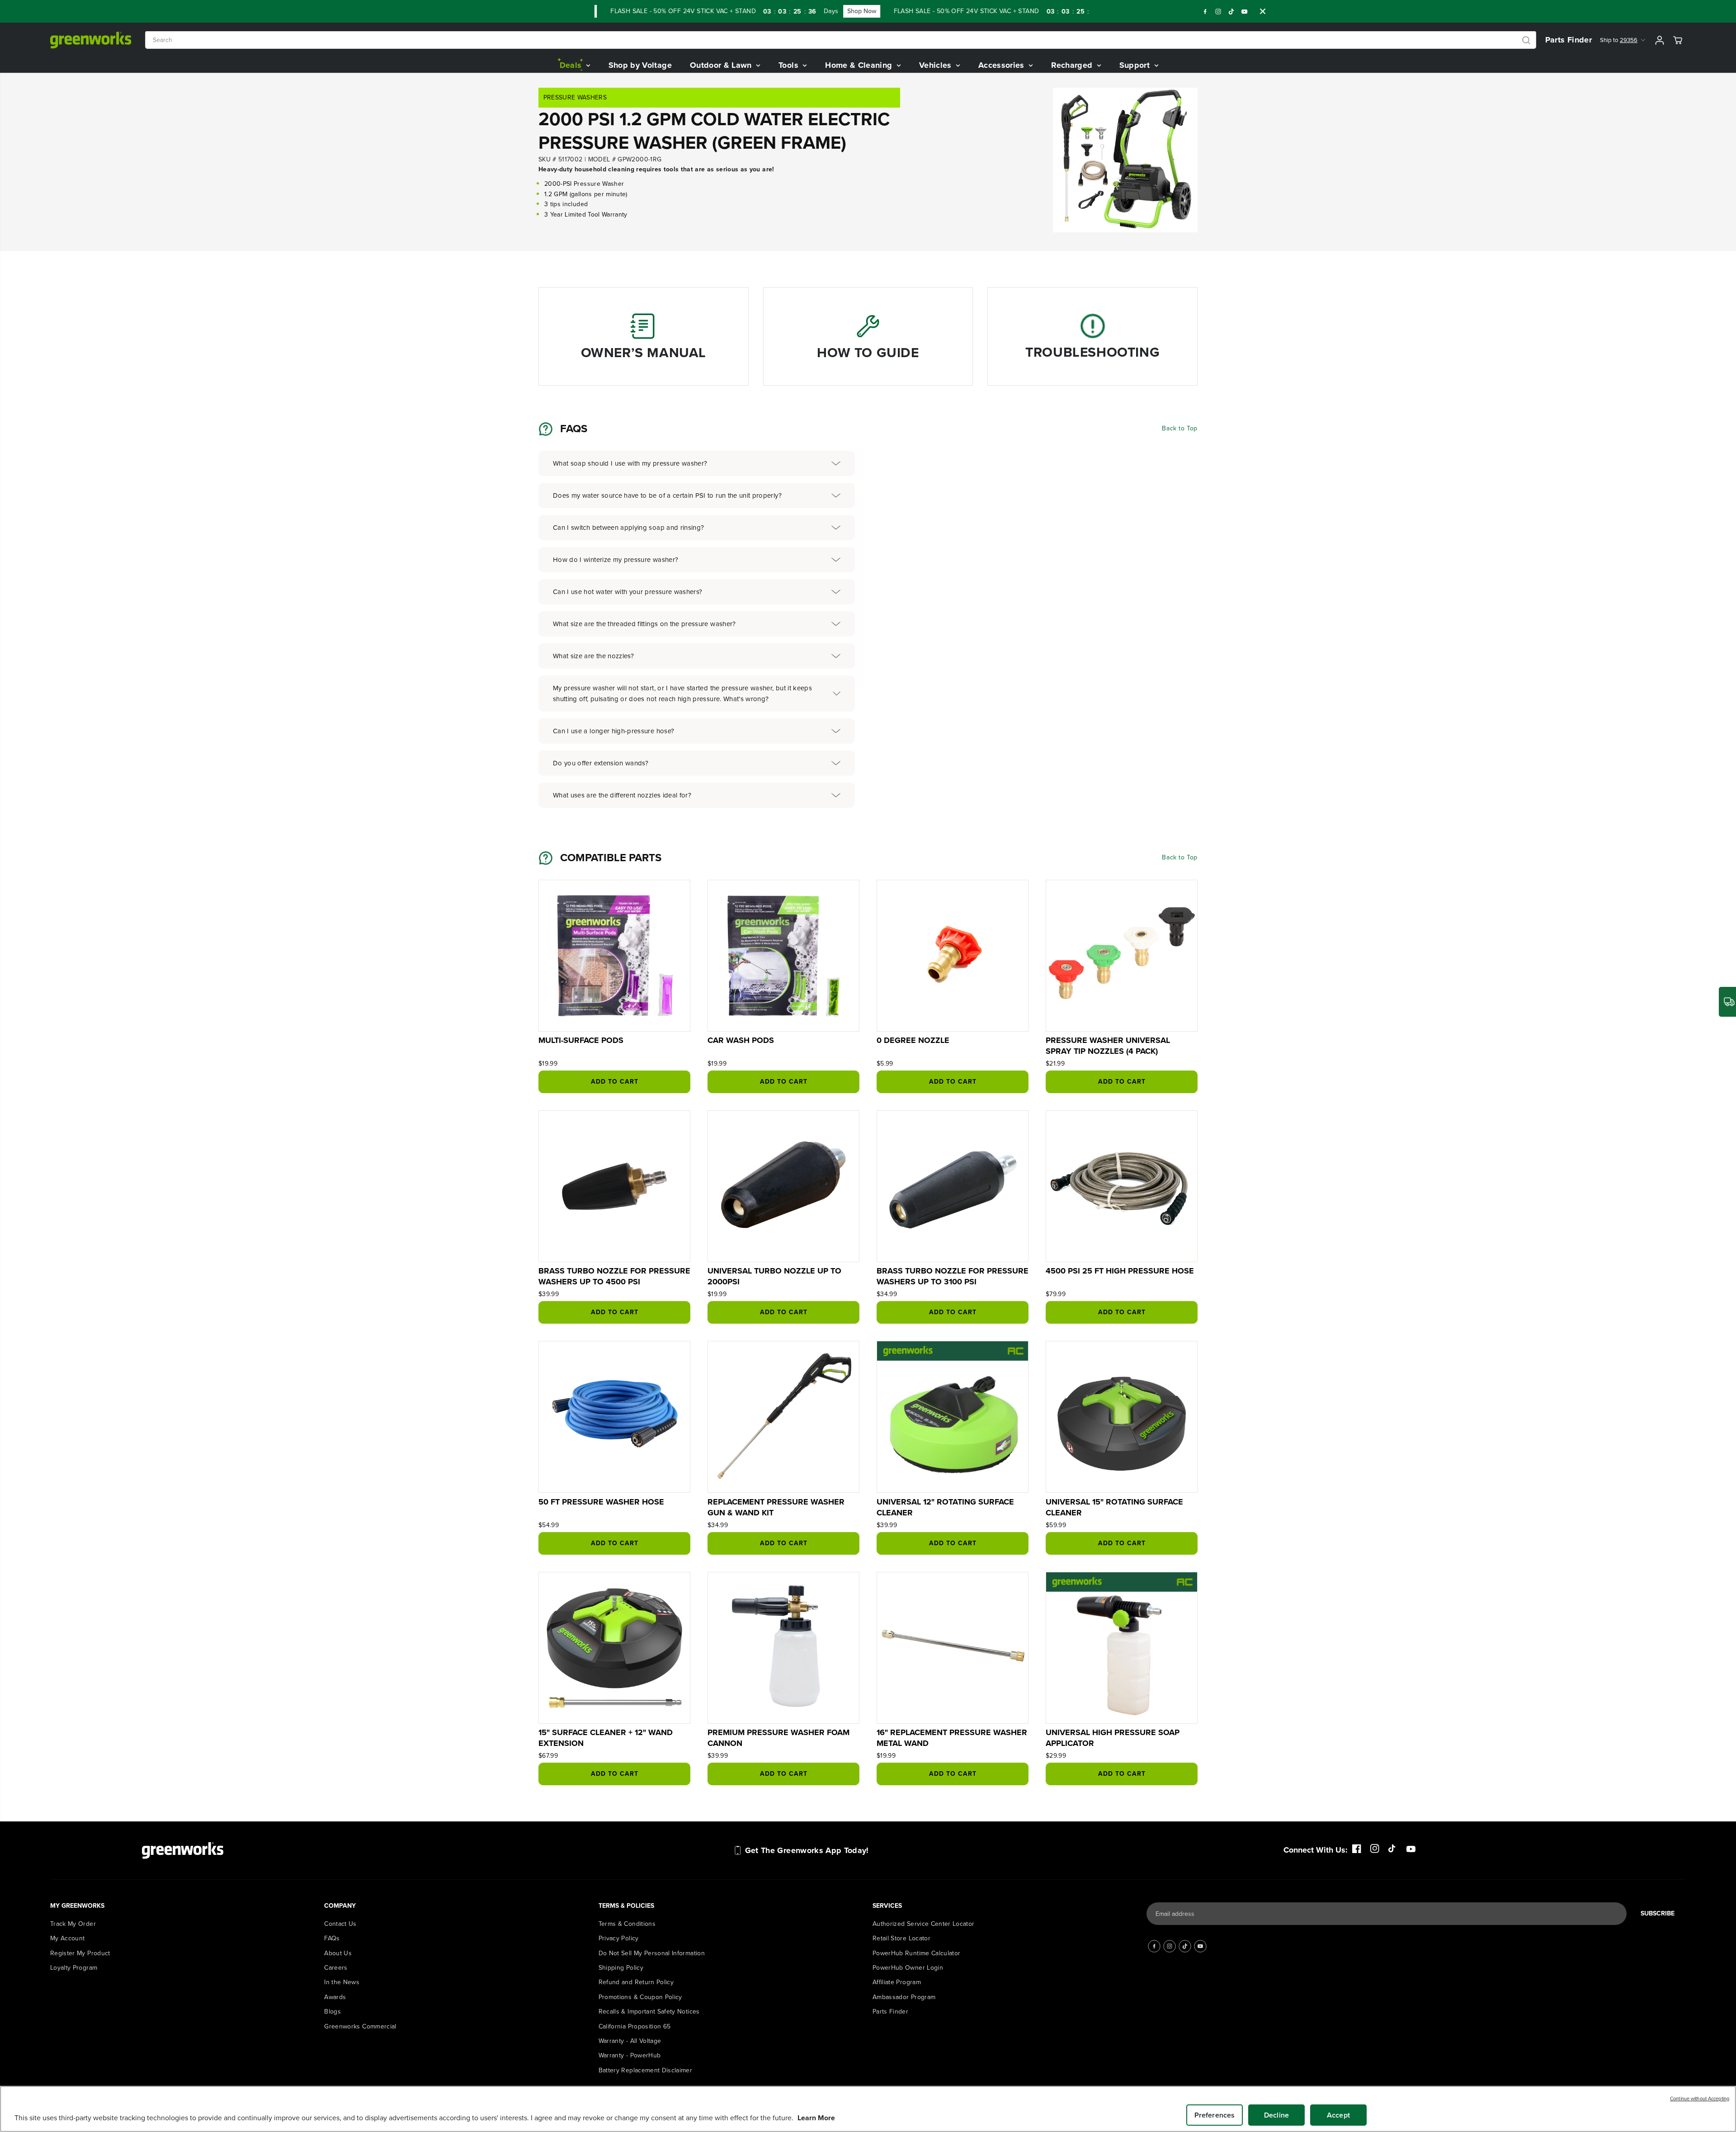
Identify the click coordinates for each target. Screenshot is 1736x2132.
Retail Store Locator (901, 1938)
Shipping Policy (621, 1968)
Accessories (1002, 65)
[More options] (1528, 1907)
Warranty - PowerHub (630, 2055)
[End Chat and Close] (1711, 1894)
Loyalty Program (74, 1968)
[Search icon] (1526, 40)
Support (1136, 65)
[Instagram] (1218, 11)
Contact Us (340, 1924)
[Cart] (1678, 40)
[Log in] (1660, 40)
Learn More (816, 2118)
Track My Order (73, 1924)
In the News (342, 1982)
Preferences (1215, 2115)
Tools (790, 65)
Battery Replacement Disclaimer (646, 2070)
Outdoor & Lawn (722, 65)
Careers (336, 1968)
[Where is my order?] (1727, 1002)
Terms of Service (1564, 1986)
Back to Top (1180, 428)
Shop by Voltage (640, 65)
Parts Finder (1569, 40)
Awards (335, 1997)
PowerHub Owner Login (908, 1968)
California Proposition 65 (635, 2026)
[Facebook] (1205, 11)
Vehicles (936, 65)
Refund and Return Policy (636, 1982)
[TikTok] (1231, 11)
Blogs (333, 2012)
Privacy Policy (619, 1938)
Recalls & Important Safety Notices (649, 2012)
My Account (68, 1938)
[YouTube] (1245, 11)
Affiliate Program (897, 1982)
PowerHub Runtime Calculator (916, 1953)
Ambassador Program (904, 1997)
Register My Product (80, 1953)
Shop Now (809, 11)
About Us (338, 1953)
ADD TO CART (615, 1082)
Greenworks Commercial (360, 2026)
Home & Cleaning (860, 65)
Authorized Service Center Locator (924, 1924)
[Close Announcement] (1263, 11)
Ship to (1619, 40)
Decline (1276, 2115)
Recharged (1073, 65)
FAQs (332, 1938)
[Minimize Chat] (1716, 1907)
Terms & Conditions (627, 1924)
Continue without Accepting (1700, 2099)
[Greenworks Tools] (91, 40)
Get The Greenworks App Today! (807, 1850)
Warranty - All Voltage (630, 2041)
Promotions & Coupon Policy (640, 1997)
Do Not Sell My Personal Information (652, 1953)
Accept (1338, 2115)
